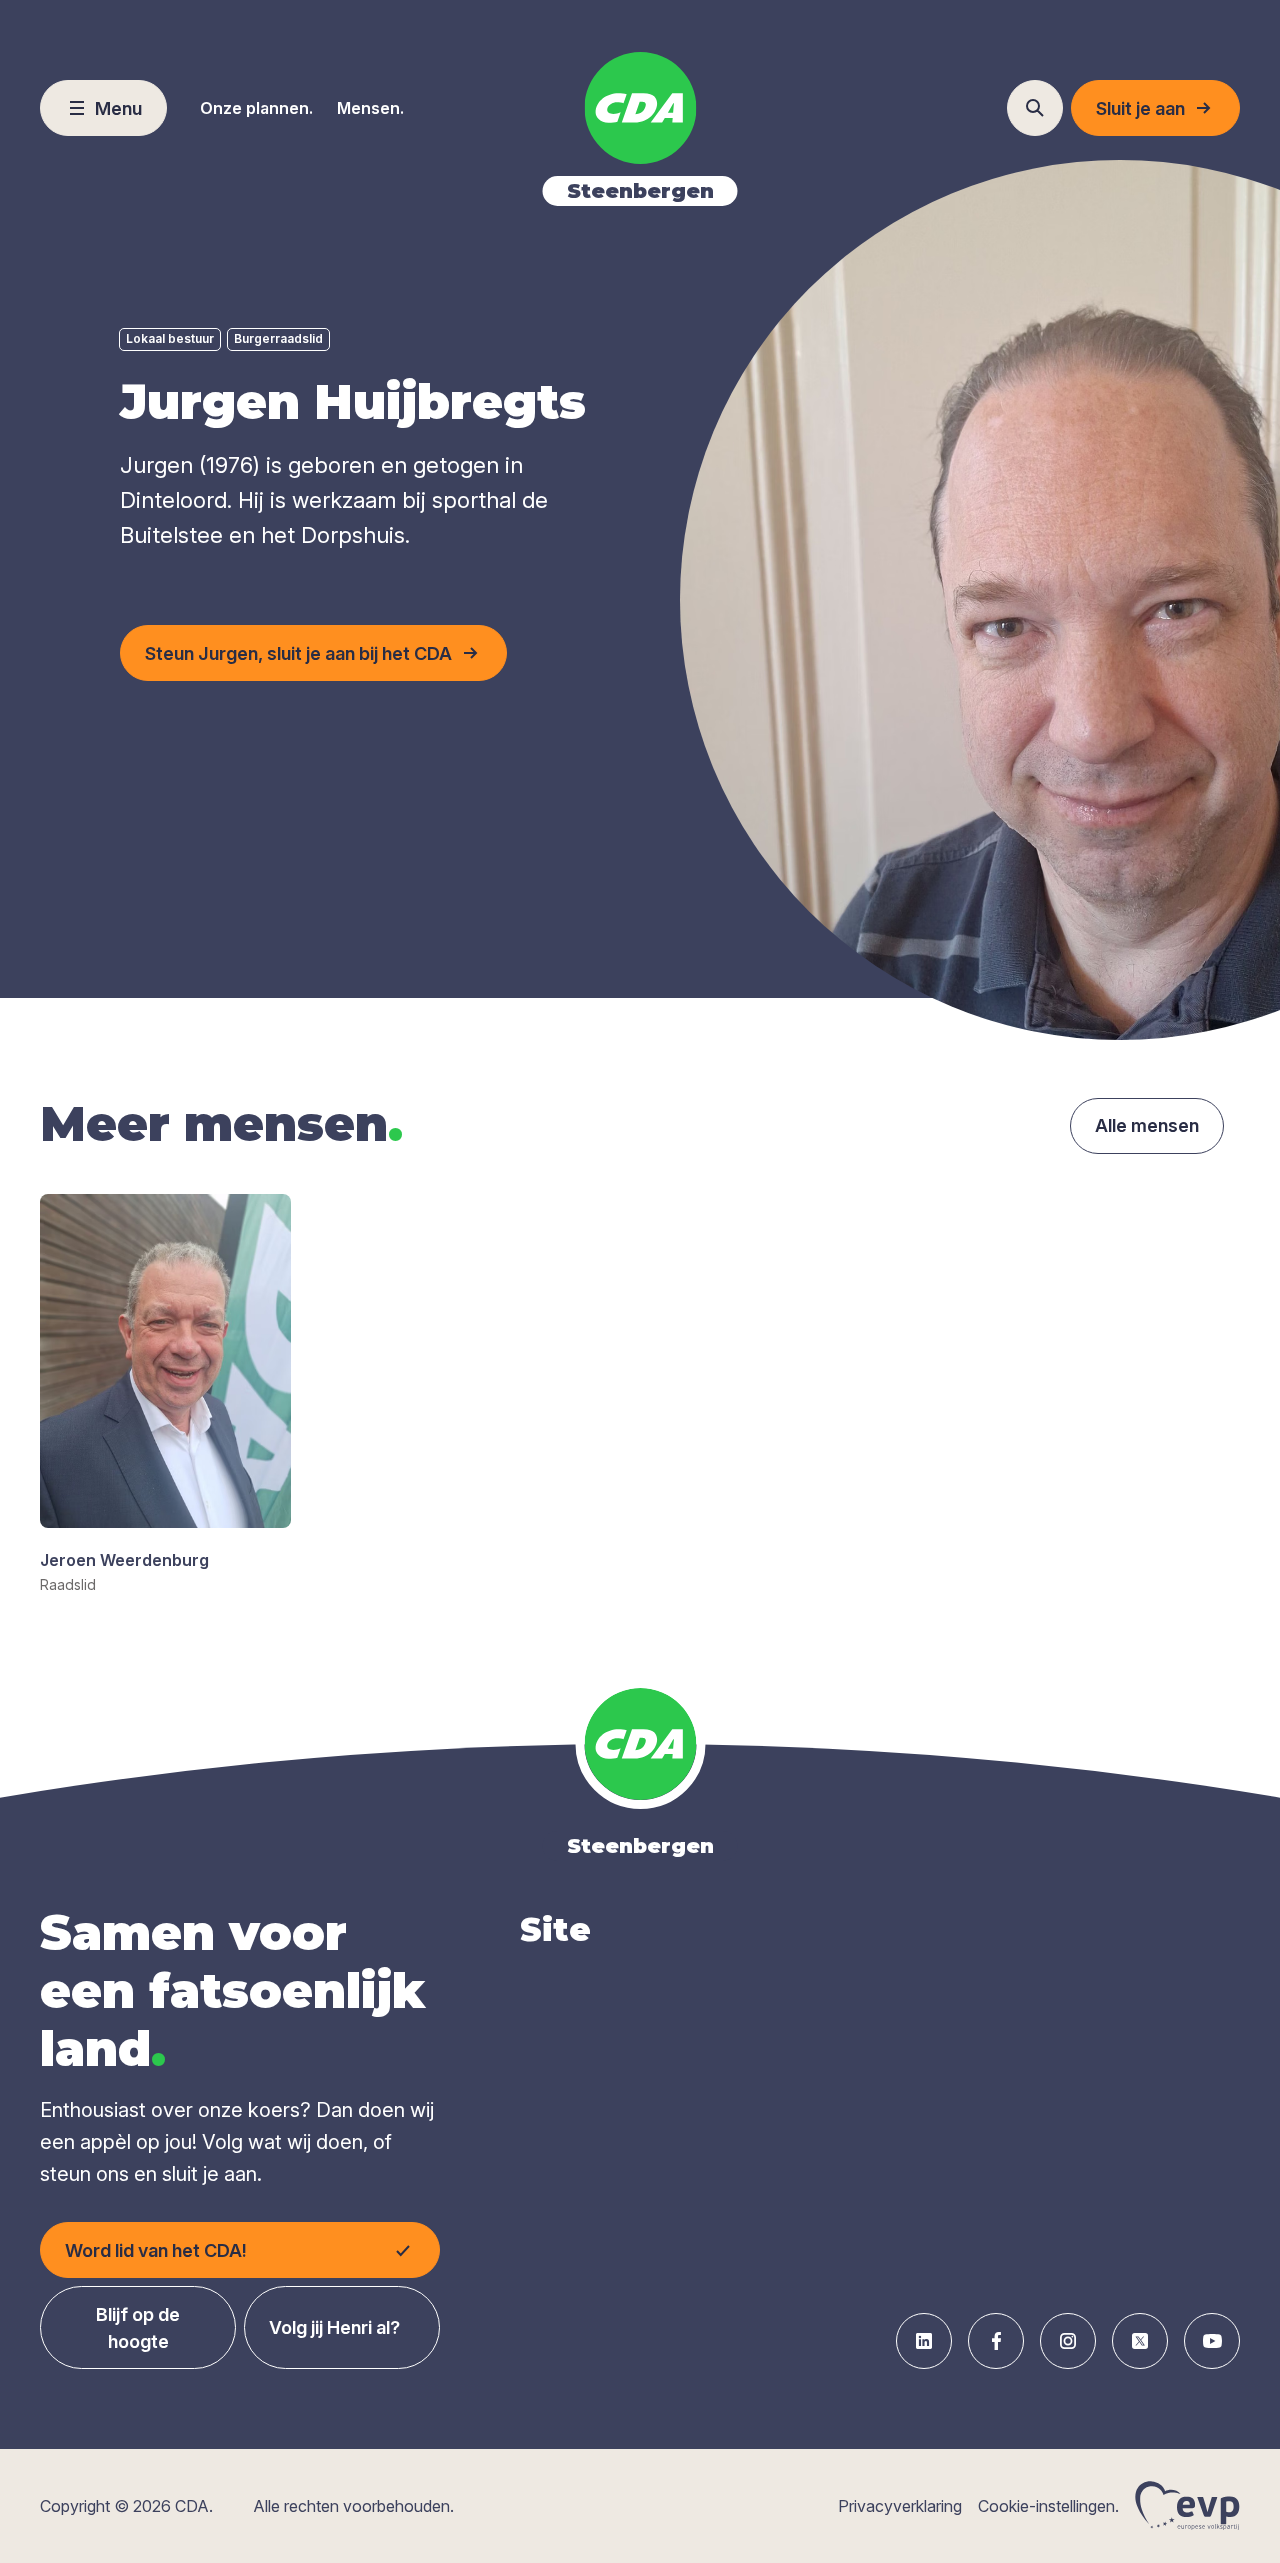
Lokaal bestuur (170, 338)
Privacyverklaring (900, 2506)
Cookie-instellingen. (1048, 2506)
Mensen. (370, 108)
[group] (165, 1395)
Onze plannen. (256, 108)
